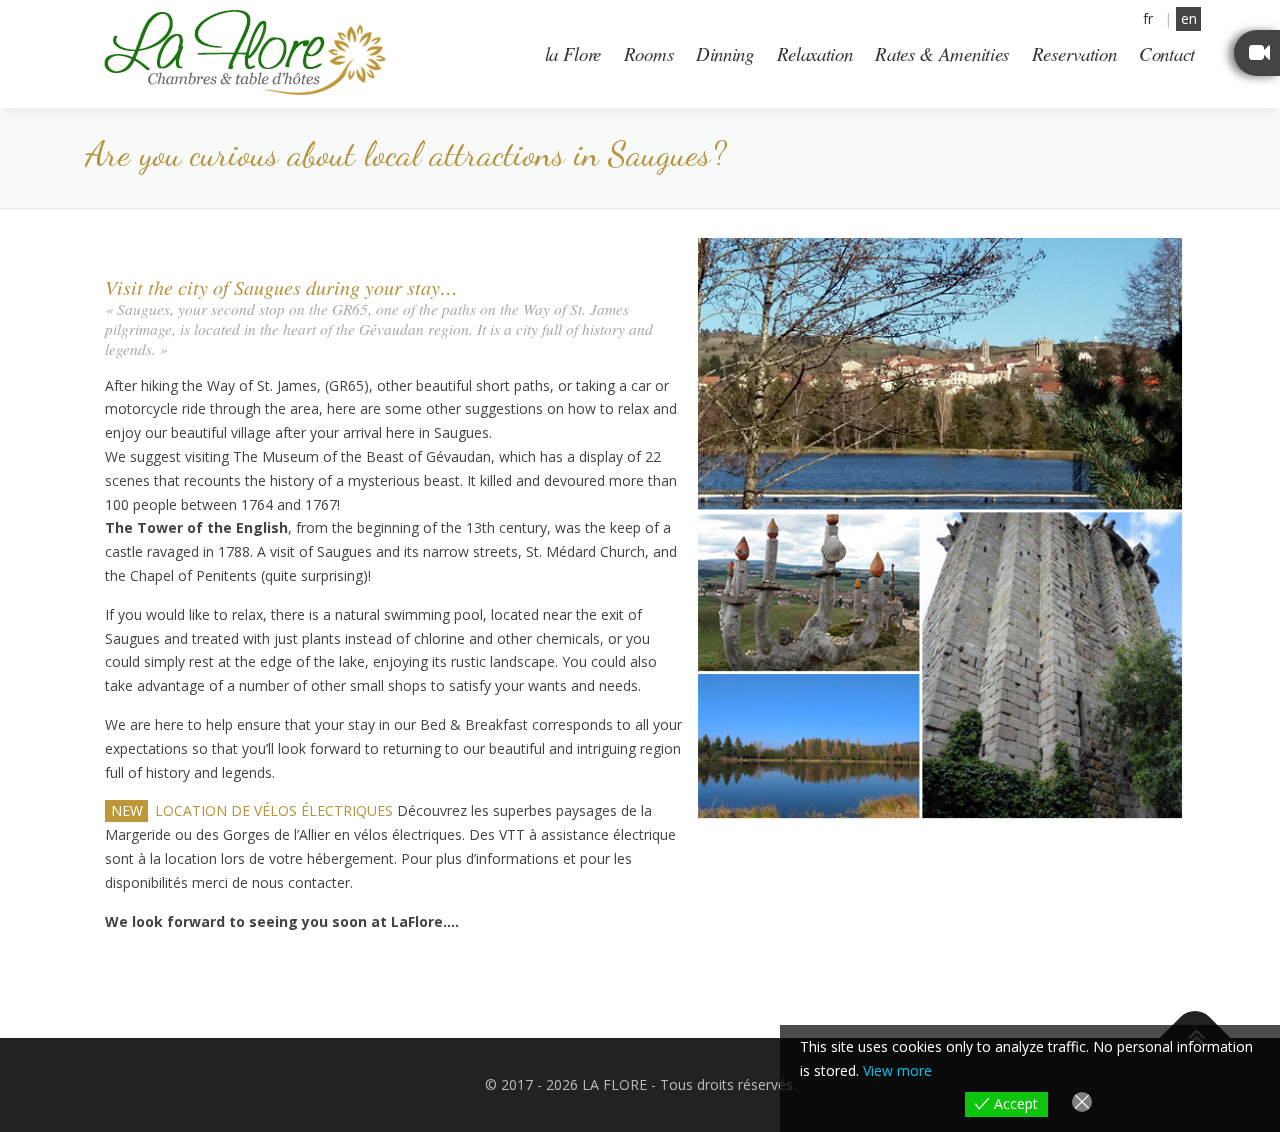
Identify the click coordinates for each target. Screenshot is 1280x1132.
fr (1148, 18)
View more (897, 1070)
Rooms (649, 53)
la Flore (573, 53)
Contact (1167, 53)
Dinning (725, 53)
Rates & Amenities (942, 53)
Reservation (1074, 53)
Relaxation (815, 53)
